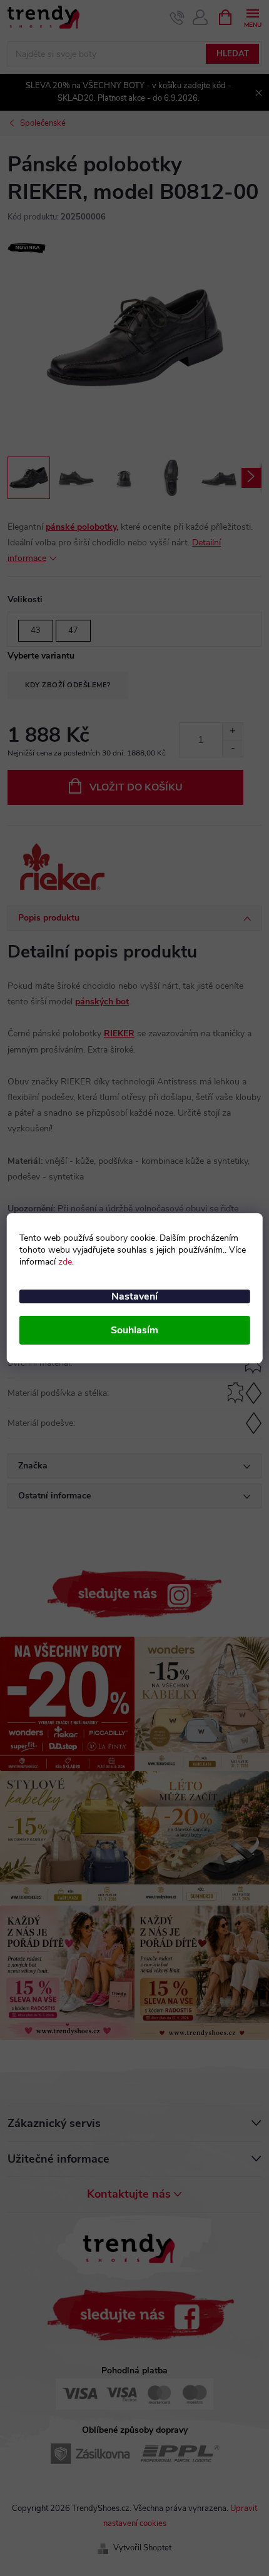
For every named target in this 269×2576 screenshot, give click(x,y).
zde (65, 1262)
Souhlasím (134, 1330)
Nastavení (134, 1296)
